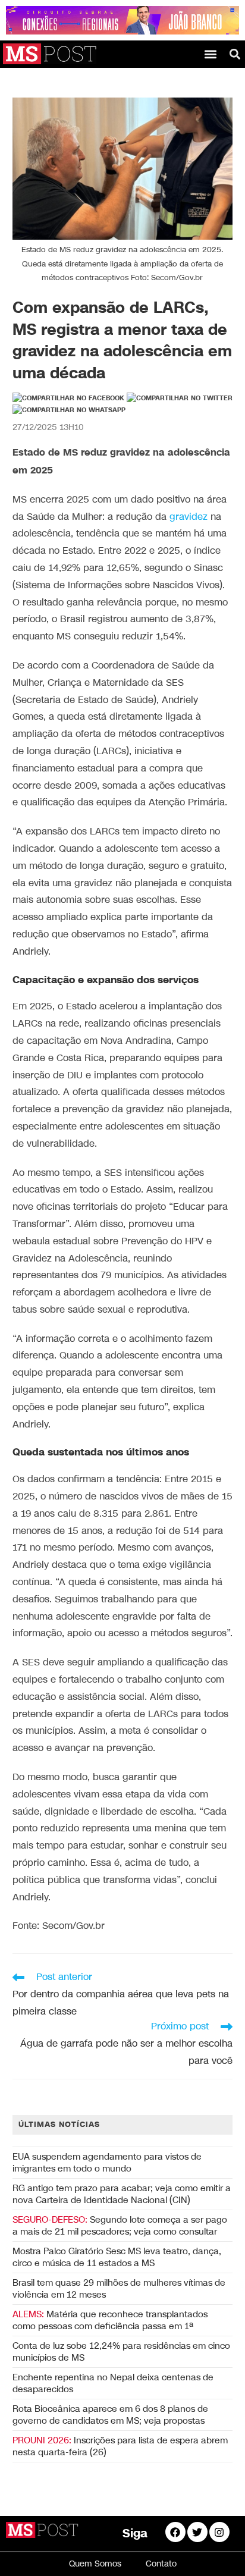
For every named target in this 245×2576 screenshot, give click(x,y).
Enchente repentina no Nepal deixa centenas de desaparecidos (113, 2383)
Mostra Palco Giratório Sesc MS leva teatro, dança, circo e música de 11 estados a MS (117, 2257)
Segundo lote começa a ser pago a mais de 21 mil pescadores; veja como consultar (120, 2226)
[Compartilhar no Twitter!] (180, 399)
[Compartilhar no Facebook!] (68, 399)
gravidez (189, 517)
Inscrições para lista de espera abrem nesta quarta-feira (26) (120, 2446)
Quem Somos (95, 2564)
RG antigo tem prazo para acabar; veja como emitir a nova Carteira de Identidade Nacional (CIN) (122, 2194)
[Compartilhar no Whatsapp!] (69, 410)
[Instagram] (219, 2532)
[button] (211, 54)
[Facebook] (175, 2532)
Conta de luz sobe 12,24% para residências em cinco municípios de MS (121, 2352)
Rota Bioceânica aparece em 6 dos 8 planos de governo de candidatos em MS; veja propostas (110, 2415)
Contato (161, 2564)
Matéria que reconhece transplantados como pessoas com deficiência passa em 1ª (110, 2320)
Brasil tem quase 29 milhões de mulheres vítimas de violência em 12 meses (119, 2289)
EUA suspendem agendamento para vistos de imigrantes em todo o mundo (107, 2163)
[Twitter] (197, 2532)
